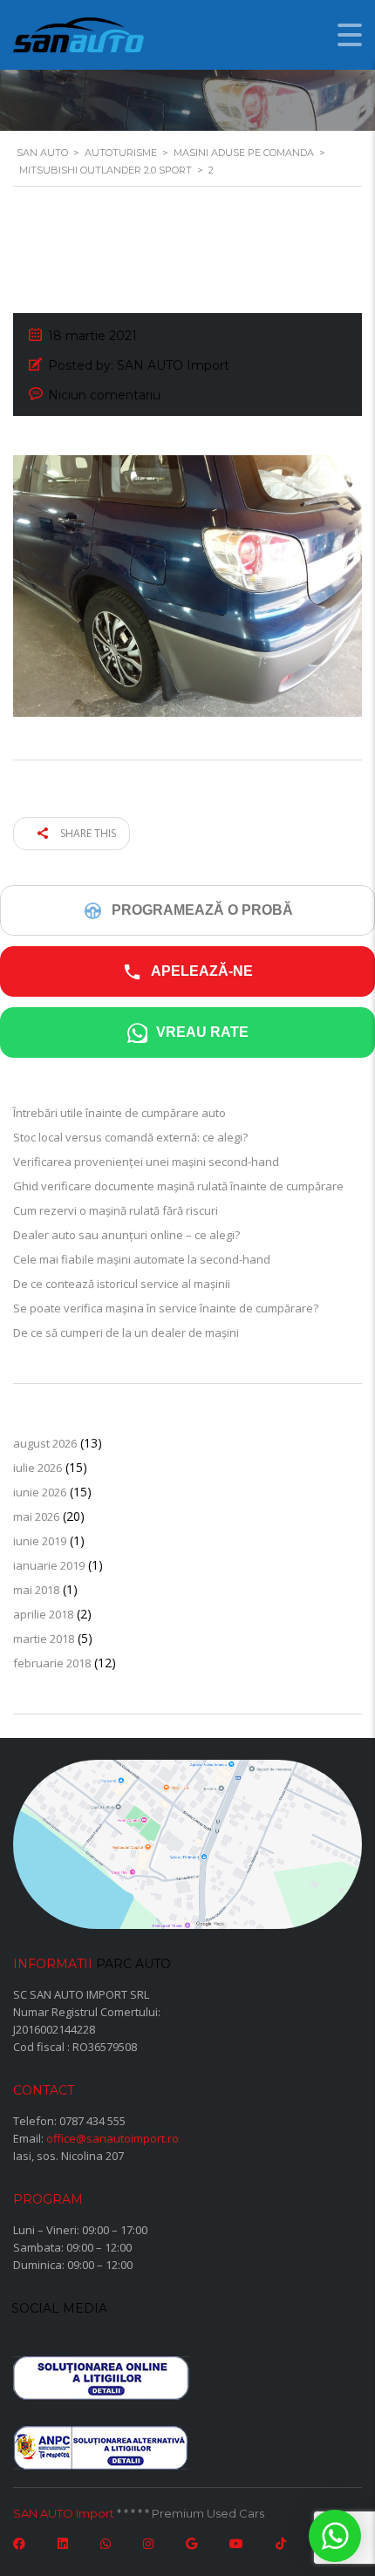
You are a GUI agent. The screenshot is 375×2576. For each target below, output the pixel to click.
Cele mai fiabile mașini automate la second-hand (142, 1259)
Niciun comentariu (104, 395)
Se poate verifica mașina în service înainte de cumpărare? (166, 1308)
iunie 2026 (40, 1492)
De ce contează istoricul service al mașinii (122, 1284)
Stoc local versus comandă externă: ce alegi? (130, 1137)
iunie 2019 (40, 1541)
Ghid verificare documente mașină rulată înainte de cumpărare (178, 1186)
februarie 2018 (52, 1663)
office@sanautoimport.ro (112, 2138)
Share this (87, 833)
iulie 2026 (37, 1468)
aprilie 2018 (43, 1614)
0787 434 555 (92, 2121)
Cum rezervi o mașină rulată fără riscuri (116, 1210)
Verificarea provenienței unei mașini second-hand (146, 1162)
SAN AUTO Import (64, 2513)
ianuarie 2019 (49, 1565)
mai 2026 (36, 1516)
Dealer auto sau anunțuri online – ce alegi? (126, 1235)
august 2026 (45, 1443)
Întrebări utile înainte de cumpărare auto (119, 1113)
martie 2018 (44, 1639)
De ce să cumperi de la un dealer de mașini (126, 1332)
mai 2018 (36, 1590)
